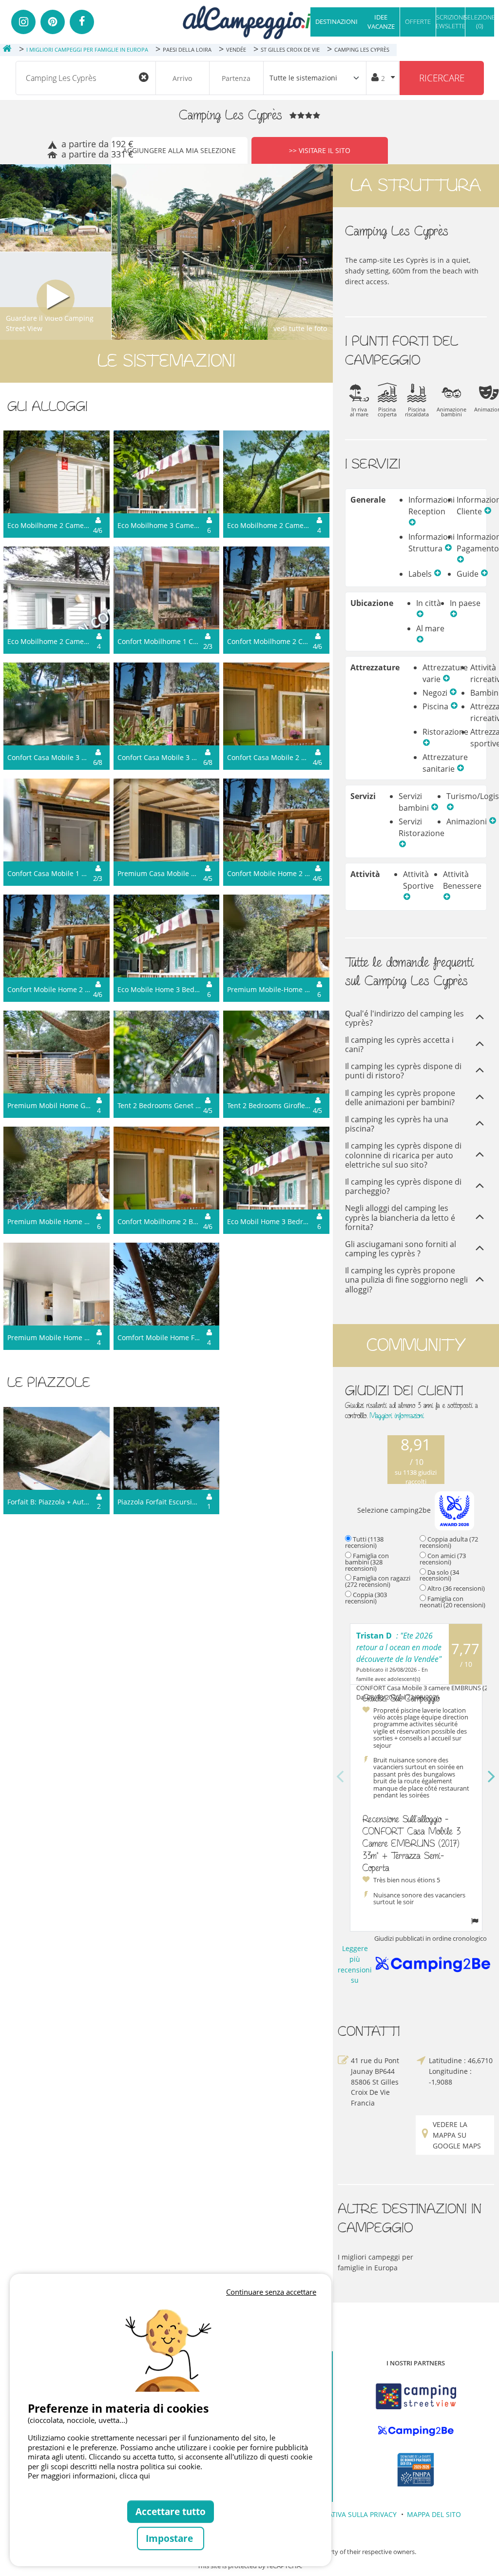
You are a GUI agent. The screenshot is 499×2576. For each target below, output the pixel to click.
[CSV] (416, 2396)
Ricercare (442, 78)
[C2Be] (416, 2431)
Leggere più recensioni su (359, 1964)
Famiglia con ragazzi (378, 1581)
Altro (456, 1588)
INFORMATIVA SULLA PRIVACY (349, 2514)
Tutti (364, 1542)
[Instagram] (23, 22)
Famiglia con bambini (367, 1562)
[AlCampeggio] (249, 21)
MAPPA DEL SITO (434, 2514)
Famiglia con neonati (452, 1602)
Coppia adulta (449, 1542)
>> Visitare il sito (320, 150)
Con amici (443, 1559)
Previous (340, 1777)
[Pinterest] (53, 22)
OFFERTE (418, 21)
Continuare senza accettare (271, 2292)
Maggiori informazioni (397, 1415)
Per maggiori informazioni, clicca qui (89, 2476)
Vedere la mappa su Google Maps (457, 2135)
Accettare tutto (171, 2511)
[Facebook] (82, 22)
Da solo (439, 1575)
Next (492, 1777)
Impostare (171, 2538)
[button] (412, 523)
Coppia (366, 1598)
